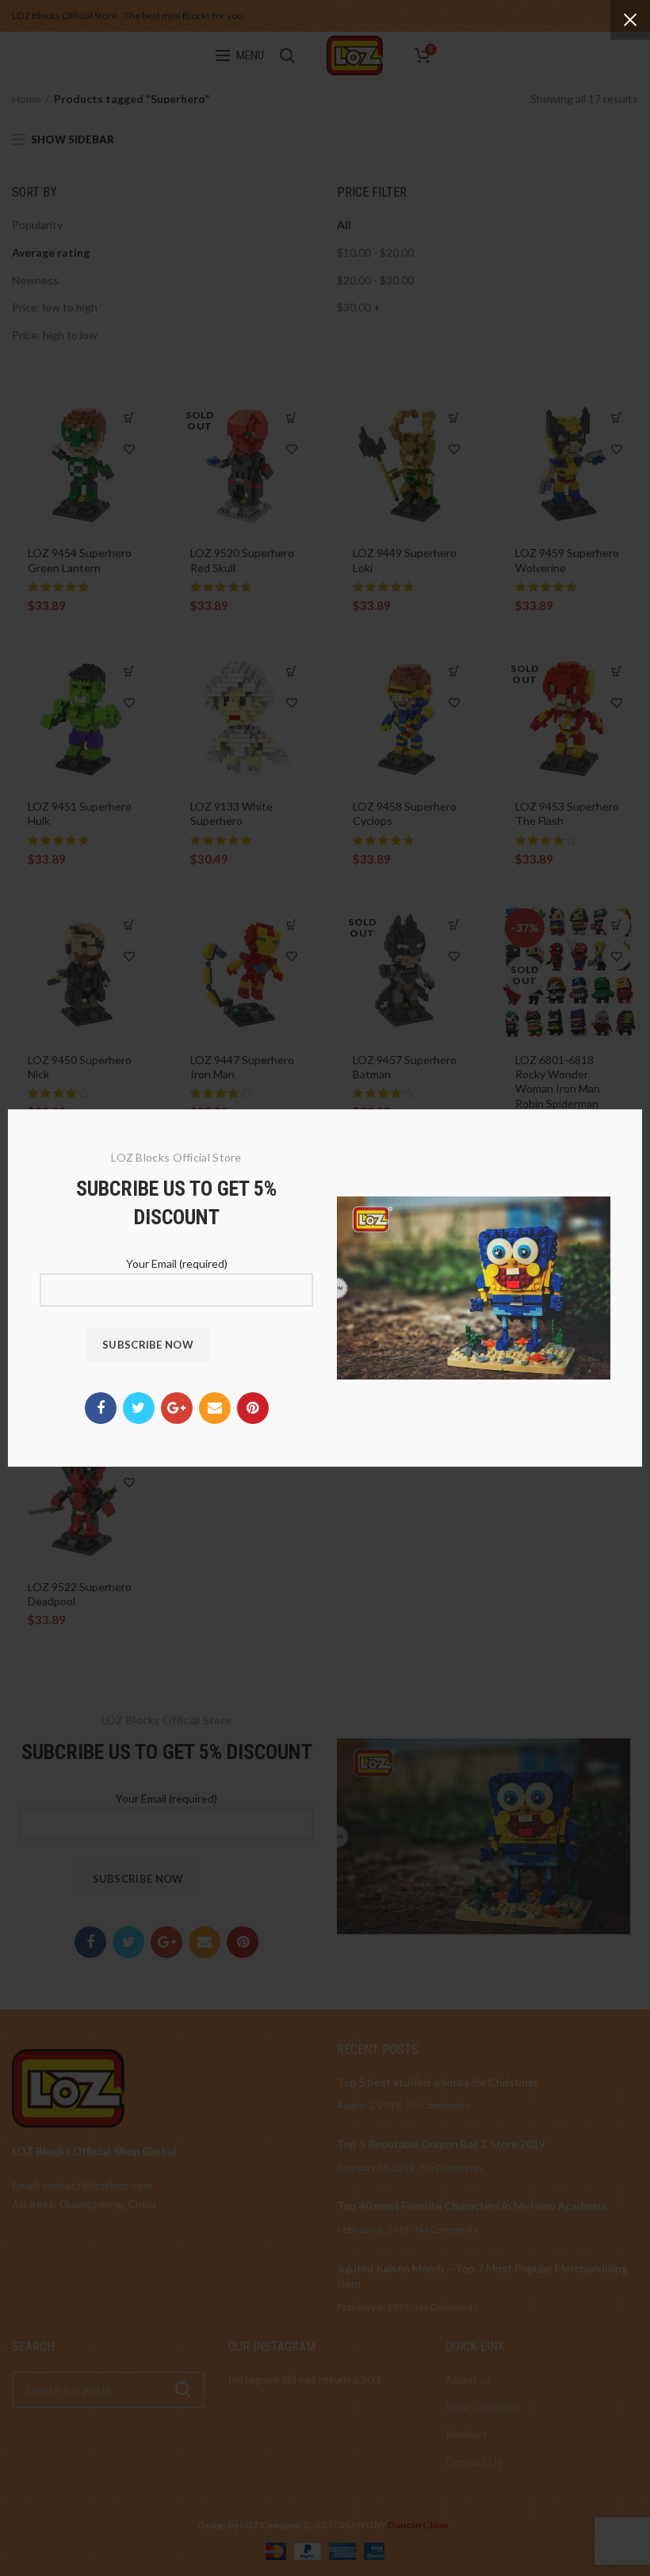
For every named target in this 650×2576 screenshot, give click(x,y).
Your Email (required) (177, 1263)
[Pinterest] (253, 1408)
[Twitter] (139, 1408)
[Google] (177, 1408)
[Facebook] (101, 1408)
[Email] (215, 1408)
